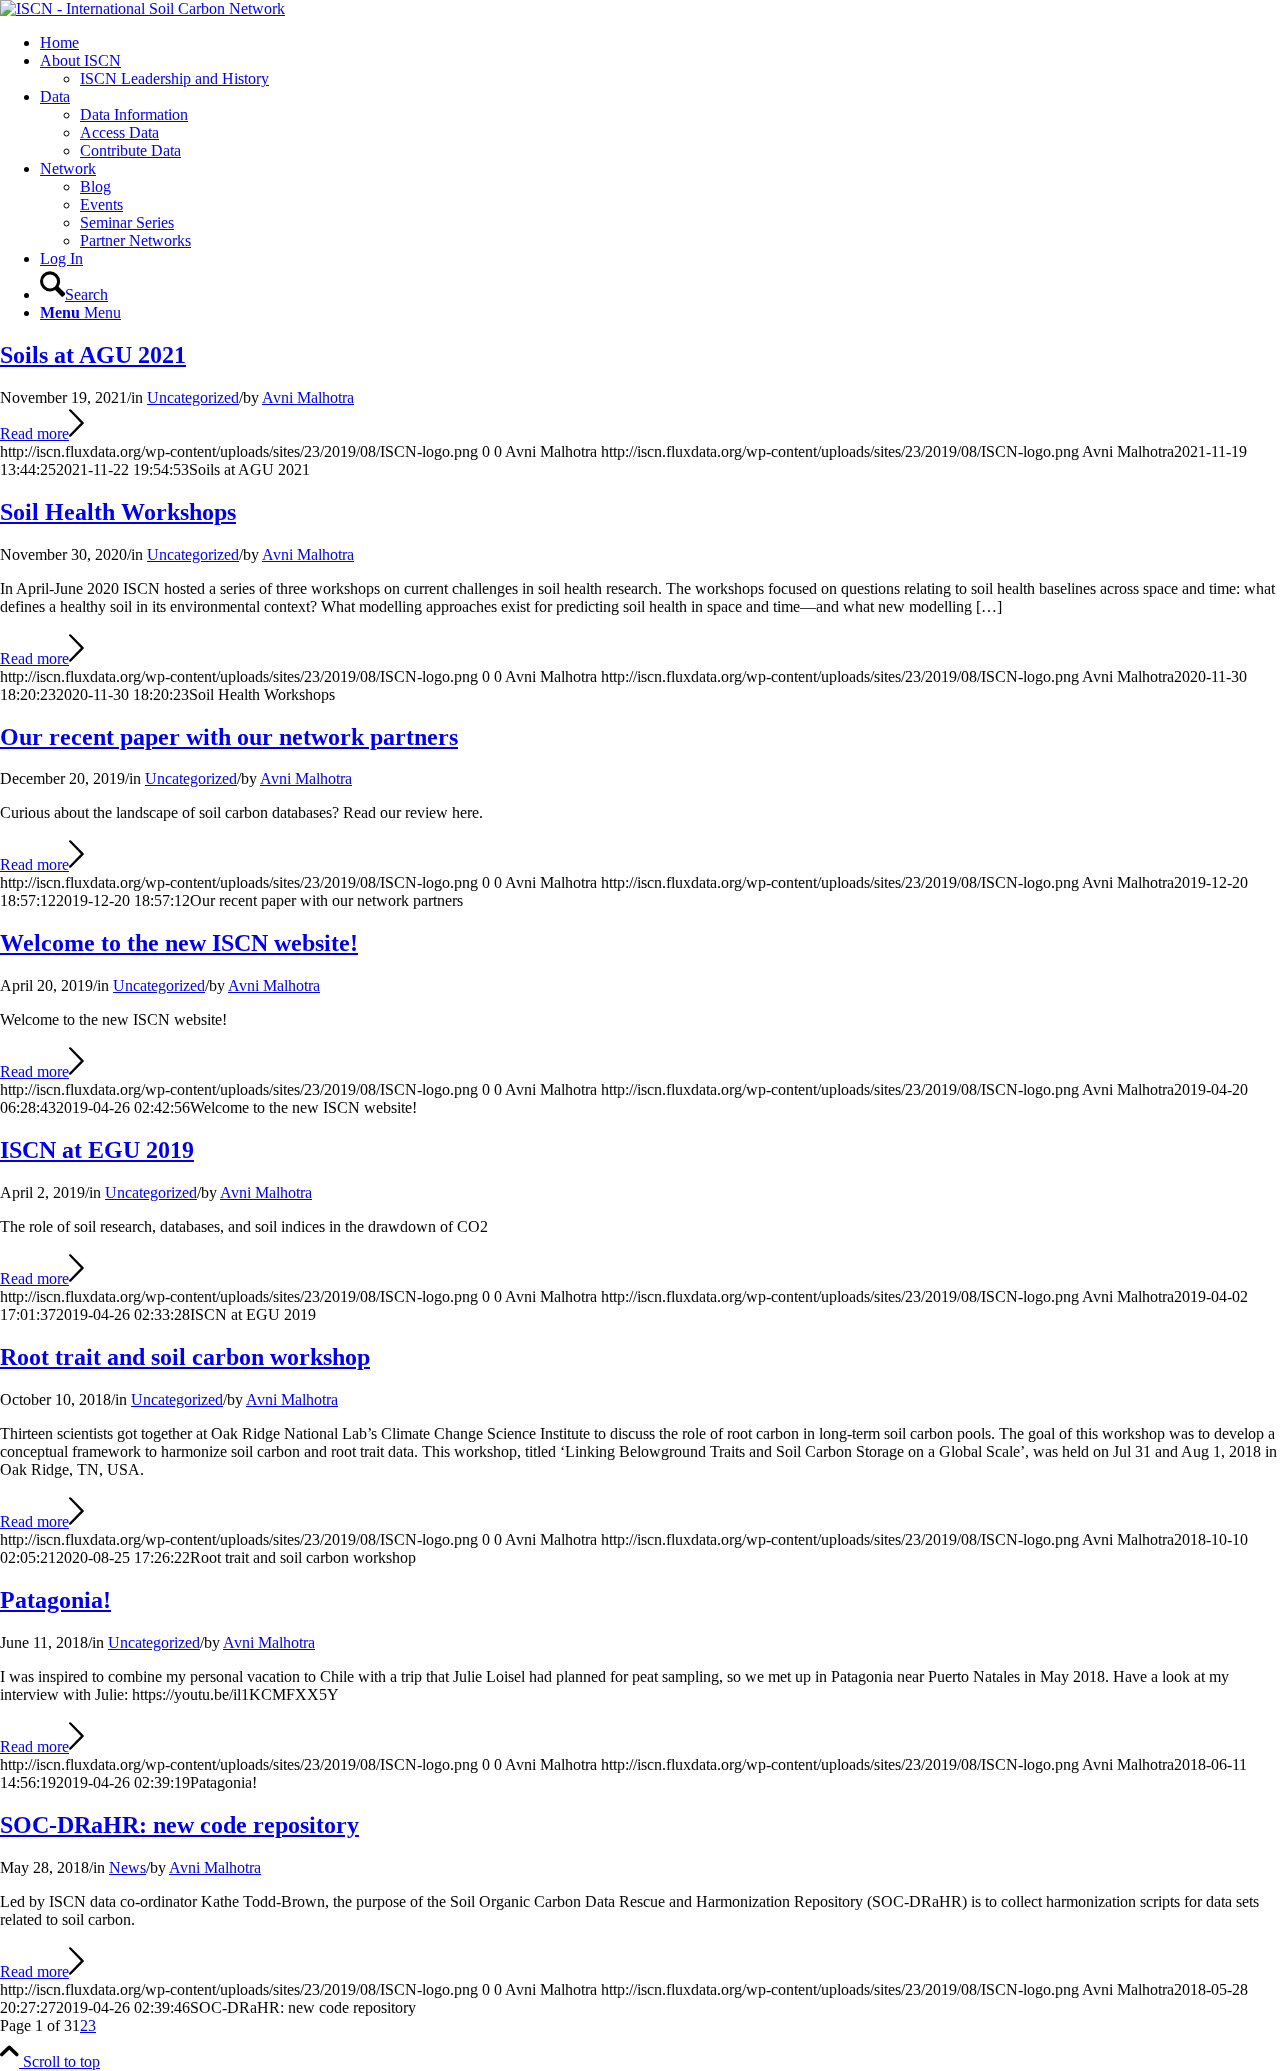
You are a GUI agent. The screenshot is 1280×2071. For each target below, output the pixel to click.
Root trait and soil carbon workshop (185, 1357)
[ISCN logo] (142, 8)
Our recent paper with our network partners (229, 737)
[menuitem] (660, 43)
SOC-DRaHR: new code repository (179, 1825)
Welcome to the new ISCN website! (179, 943)
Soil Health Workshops (118, 512)
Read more (34, 433)
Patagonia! (55, 1600)
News (127, 1867)
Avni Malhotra (308, 397)
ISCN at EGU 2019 (97, 1150)
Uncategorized (193, 397)
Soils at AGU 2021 (93, 355)
